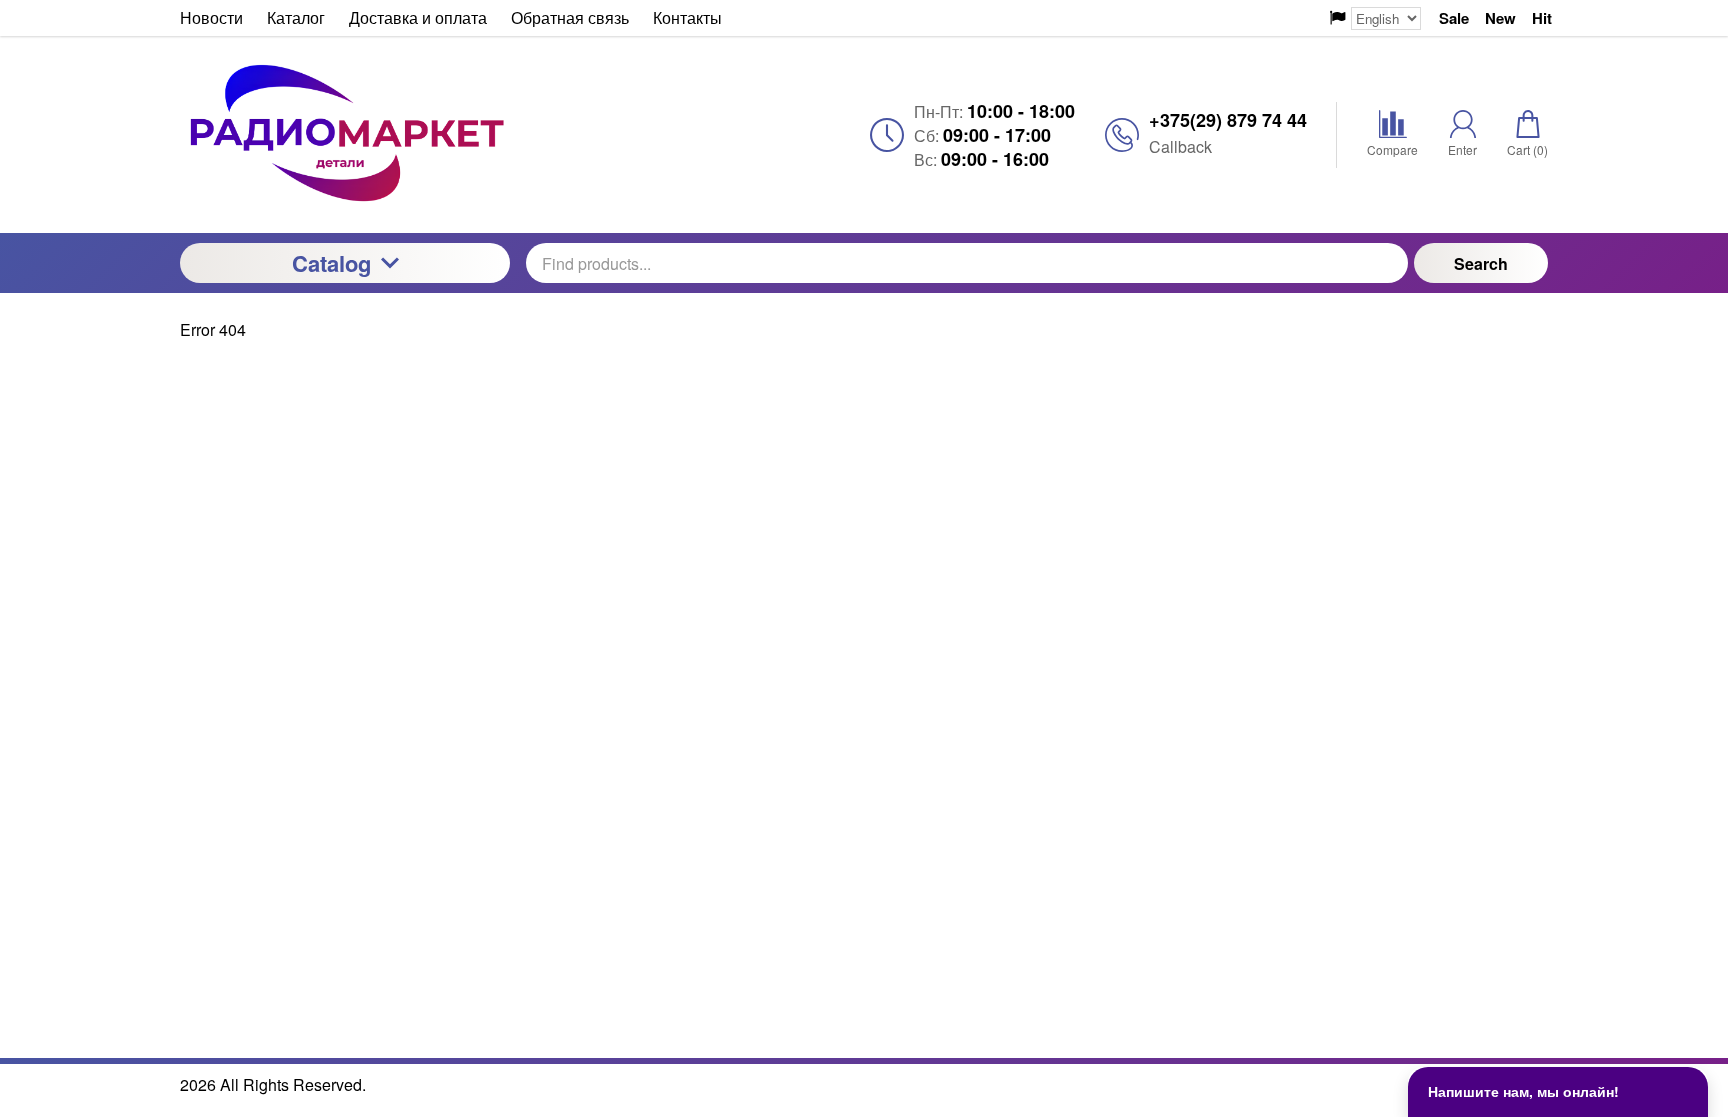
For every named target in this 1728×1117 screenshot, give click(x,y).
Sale (1454, 18)
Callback (1180, 146)
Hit (1542, 18)
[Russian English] (1375, 18)
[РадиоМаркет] (345, 134)
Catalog (331, 263)
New (1500, 18)
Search (1481, 263)
